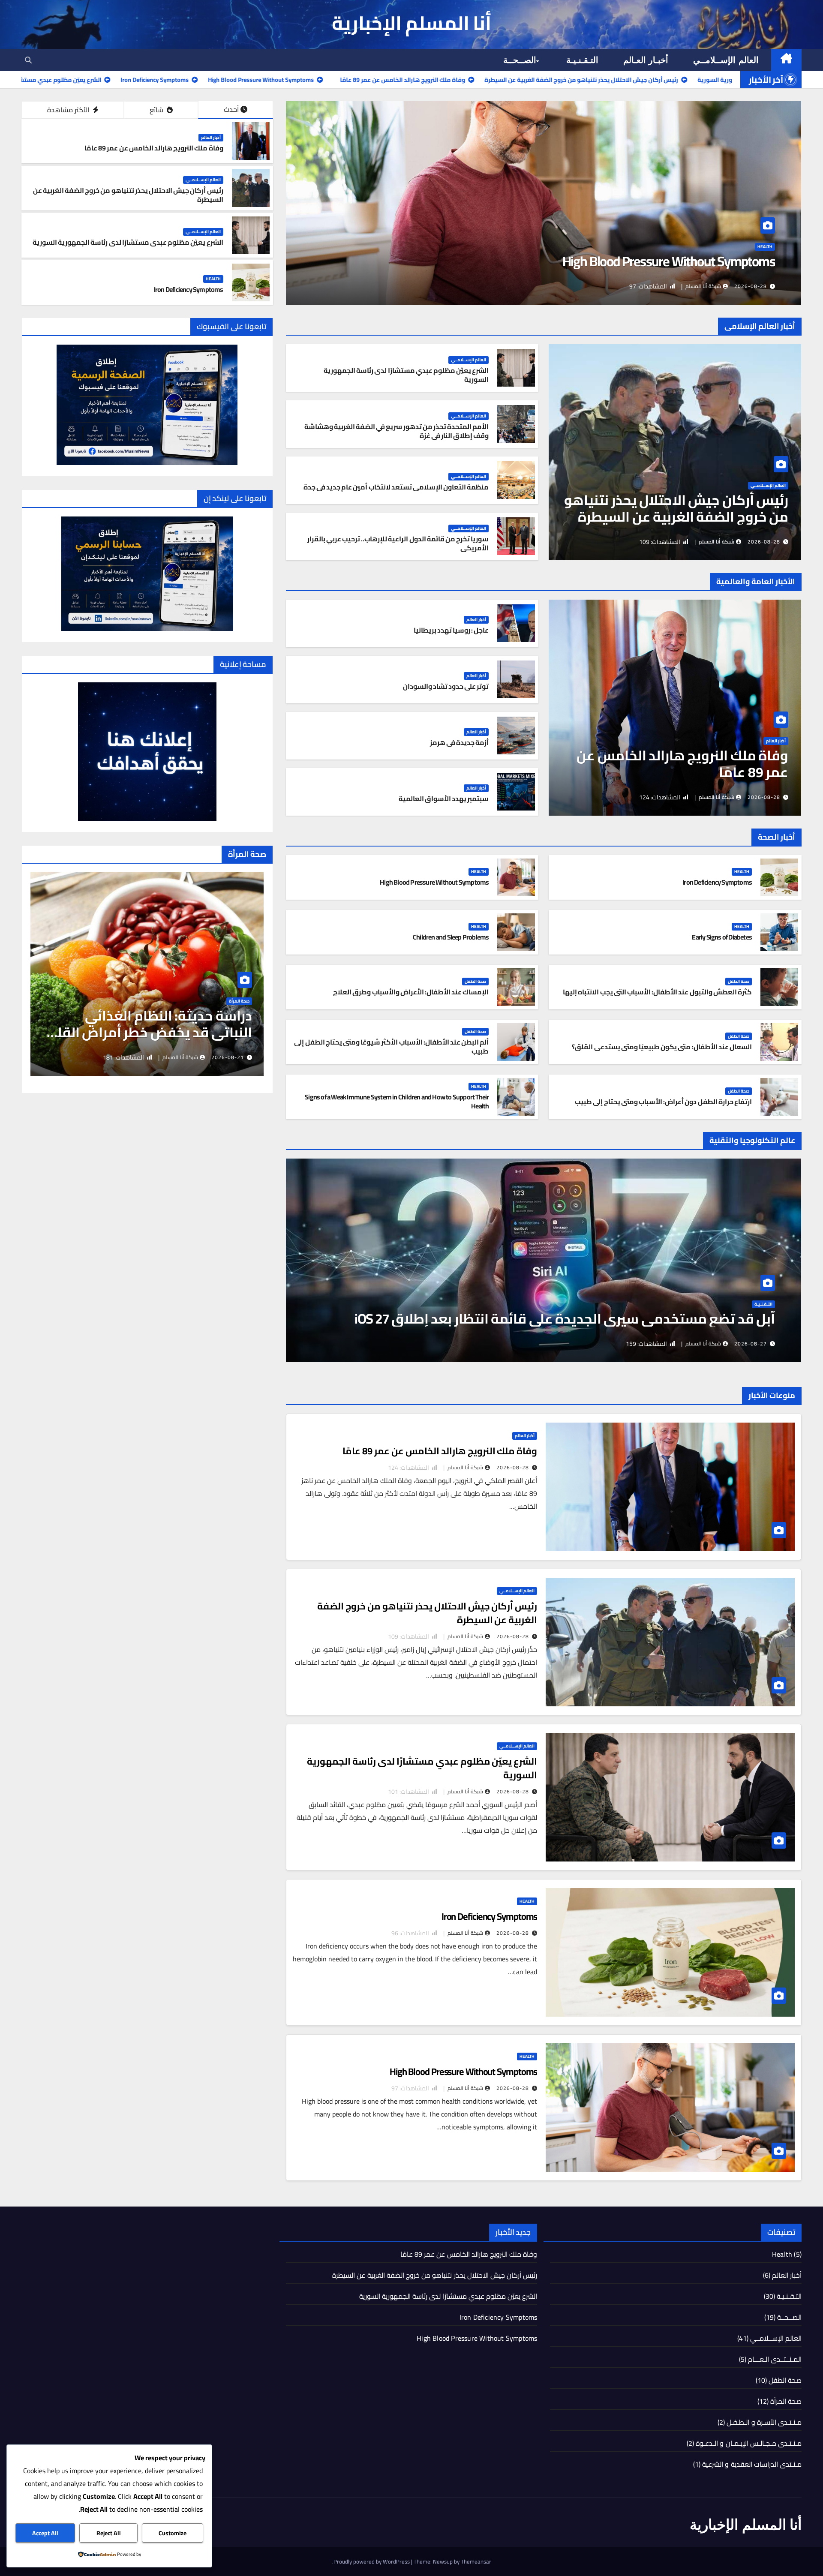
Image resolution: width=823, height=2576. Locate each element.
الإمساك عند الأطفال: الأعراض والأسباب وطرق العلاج (411, 992)
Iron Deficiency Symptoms (189, 289)
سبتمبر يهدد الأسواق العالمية (444, 799)
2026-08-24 (228, 1057)
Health (765, 247)
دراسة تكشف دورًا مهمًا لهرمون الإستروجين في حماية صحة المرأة (154, 1024)
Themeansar (476, 2561)
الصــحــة (520, 60)
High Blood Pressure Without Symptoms (434, 882)
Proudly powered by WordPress (372, 2561)
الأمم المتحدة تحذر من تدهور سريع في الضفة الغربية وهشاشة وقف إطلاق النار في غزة (397, 431)
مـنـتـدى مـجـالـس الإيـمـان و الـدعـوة (749, 2443)
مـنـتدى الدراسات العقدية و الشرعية (752, 2464)
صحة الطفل (739, 982)
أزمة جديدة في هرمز (460, 742)
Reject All (109, 2533)
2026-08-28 (751, 286)
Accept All (45, 2533)
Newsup (443, 2561)
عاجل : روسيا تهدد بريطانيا (451, 630)
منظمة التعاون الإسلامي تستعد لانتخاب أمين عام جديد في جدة (396, 487)
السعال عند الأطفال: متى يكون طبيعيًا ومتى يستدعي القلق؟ (662, 1047)
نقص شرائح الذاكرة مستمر (696, 1318)
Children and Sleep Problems (700, 261)
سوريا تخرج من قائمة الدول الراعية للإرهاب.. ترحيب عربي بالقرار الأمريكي (398, 543)
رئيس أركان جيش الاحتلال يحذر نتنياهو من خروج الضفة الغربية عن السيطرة (128, 195)
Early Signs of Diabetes (722, 937)
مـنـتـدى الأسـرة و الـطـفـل (764, 2422)
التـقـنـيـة (582, 60)
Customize (173, 2533)
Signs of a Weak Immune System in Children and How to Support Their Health (397, 1101)
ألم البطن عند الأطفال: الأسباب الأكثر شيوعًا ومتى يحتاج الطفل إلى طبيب (391, 1046)
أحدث (231, 109)
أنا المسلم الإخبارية (412, 23)
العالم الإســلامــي (726, 60)
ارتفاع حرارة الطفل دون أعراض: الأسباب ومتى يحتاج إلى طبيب (663, 1102)
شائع (157, 110)
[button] (28, 60)
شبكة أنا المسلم (703, 286)
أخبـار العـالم (646, 60)
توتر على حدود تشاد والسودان (446, 686)
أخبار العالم (211, 138)
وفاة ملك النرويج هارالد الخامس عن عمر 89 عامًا (154, 148)
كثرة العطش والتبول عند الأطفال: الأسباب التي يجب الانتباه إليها (657, 992)
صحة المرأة (239, 1002)
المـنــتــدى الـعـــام (775, 2359)
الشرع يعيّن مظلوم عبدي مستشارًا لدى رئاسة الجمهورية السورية (128, 242)
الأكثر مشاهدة (69, 110)
